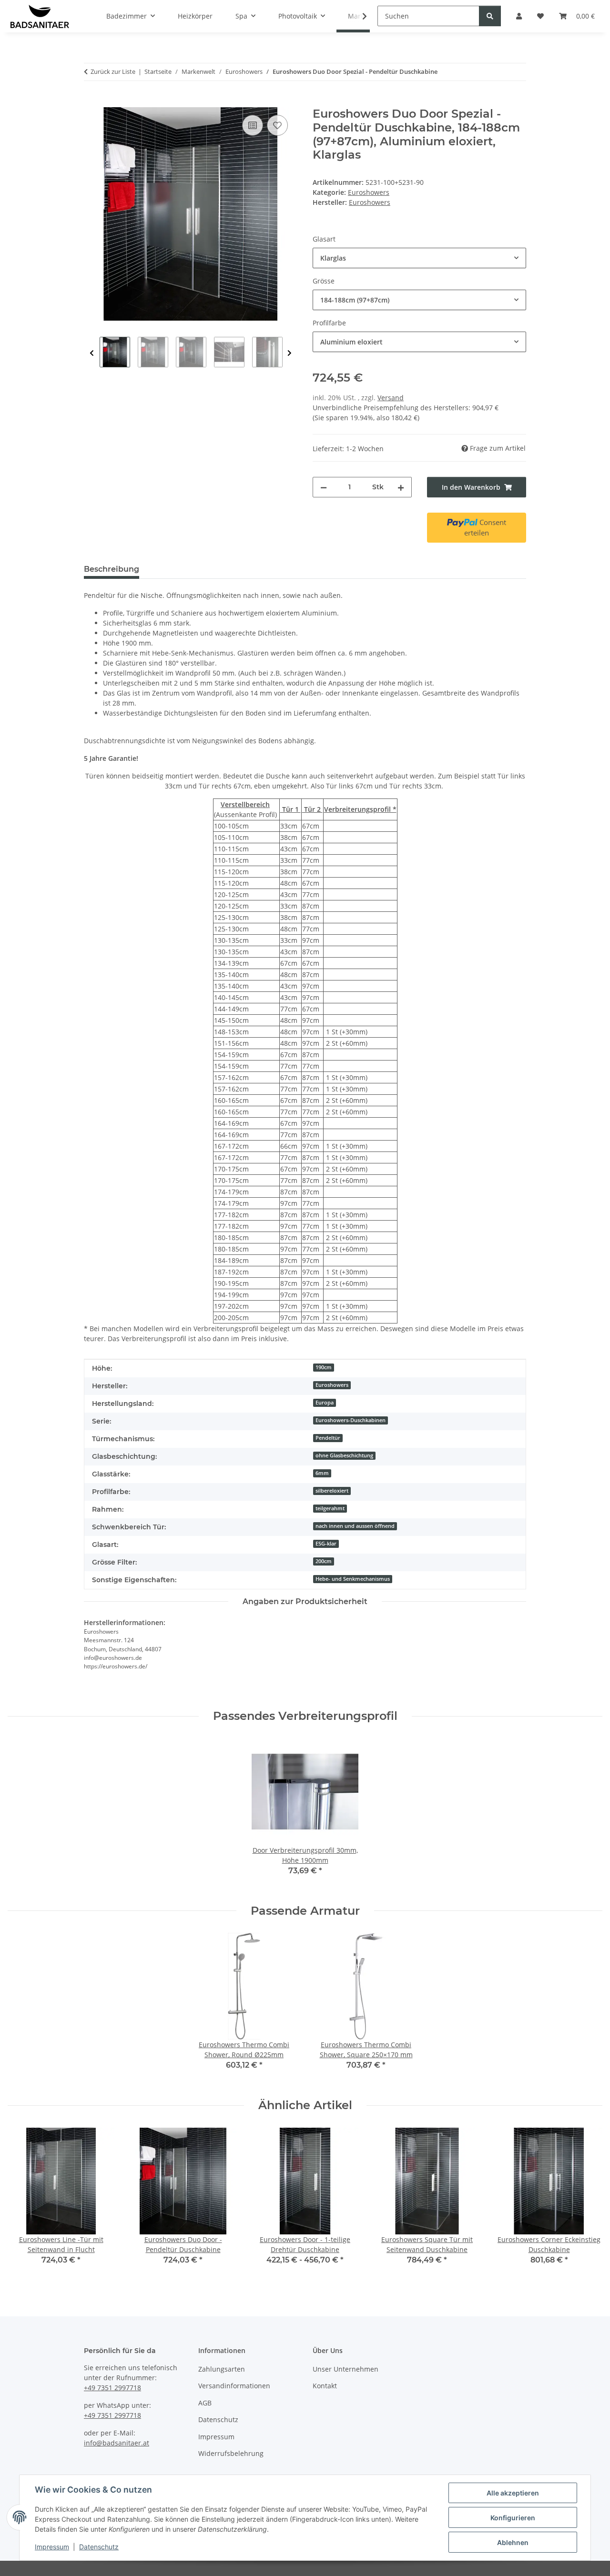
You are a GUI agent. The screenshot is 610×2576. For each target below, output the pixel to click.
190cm (324, 1367)
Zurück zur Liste (113, 71)
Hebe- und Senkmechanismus (353, 1579)
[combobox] (419, 258)
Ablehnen (513, 2542)
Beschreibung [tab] (112, 569)
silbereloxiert (332, 1491)
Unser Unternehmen (346, 2369)
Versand (391, 398)
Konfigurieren (513, 2518)
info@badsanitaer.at (117, 2443)
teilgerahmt (330, 1508)
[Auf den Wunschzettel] (277, 125)
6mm (322, 1473)
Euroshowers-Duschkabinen (351, 1420)
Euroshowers (369, 192)
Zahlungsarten (222, 2369)
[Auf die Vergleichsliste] (253, 125)
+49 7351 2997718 (112, 2388)
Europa (325, 1403)
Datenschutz (99, 2547)
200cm (324, 1561)
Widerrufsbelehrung (231, 2453)
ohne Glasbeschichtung (344, 1455)
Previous (92, 353)
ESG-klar (326, 1544)
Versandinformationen (234, 2386)
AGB (205, 2403)
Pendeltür (328, 1438)
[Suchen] (490, 16)
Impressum (52, 2547)
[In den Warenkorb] (91, 102)
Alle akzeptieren (513, 2493)
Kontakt (325, 2386)
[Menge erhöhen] (401, 487)
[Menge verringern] (324, 487)
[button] (358, 16)
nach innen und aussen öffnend (355, 1526)
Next (290, 353)
